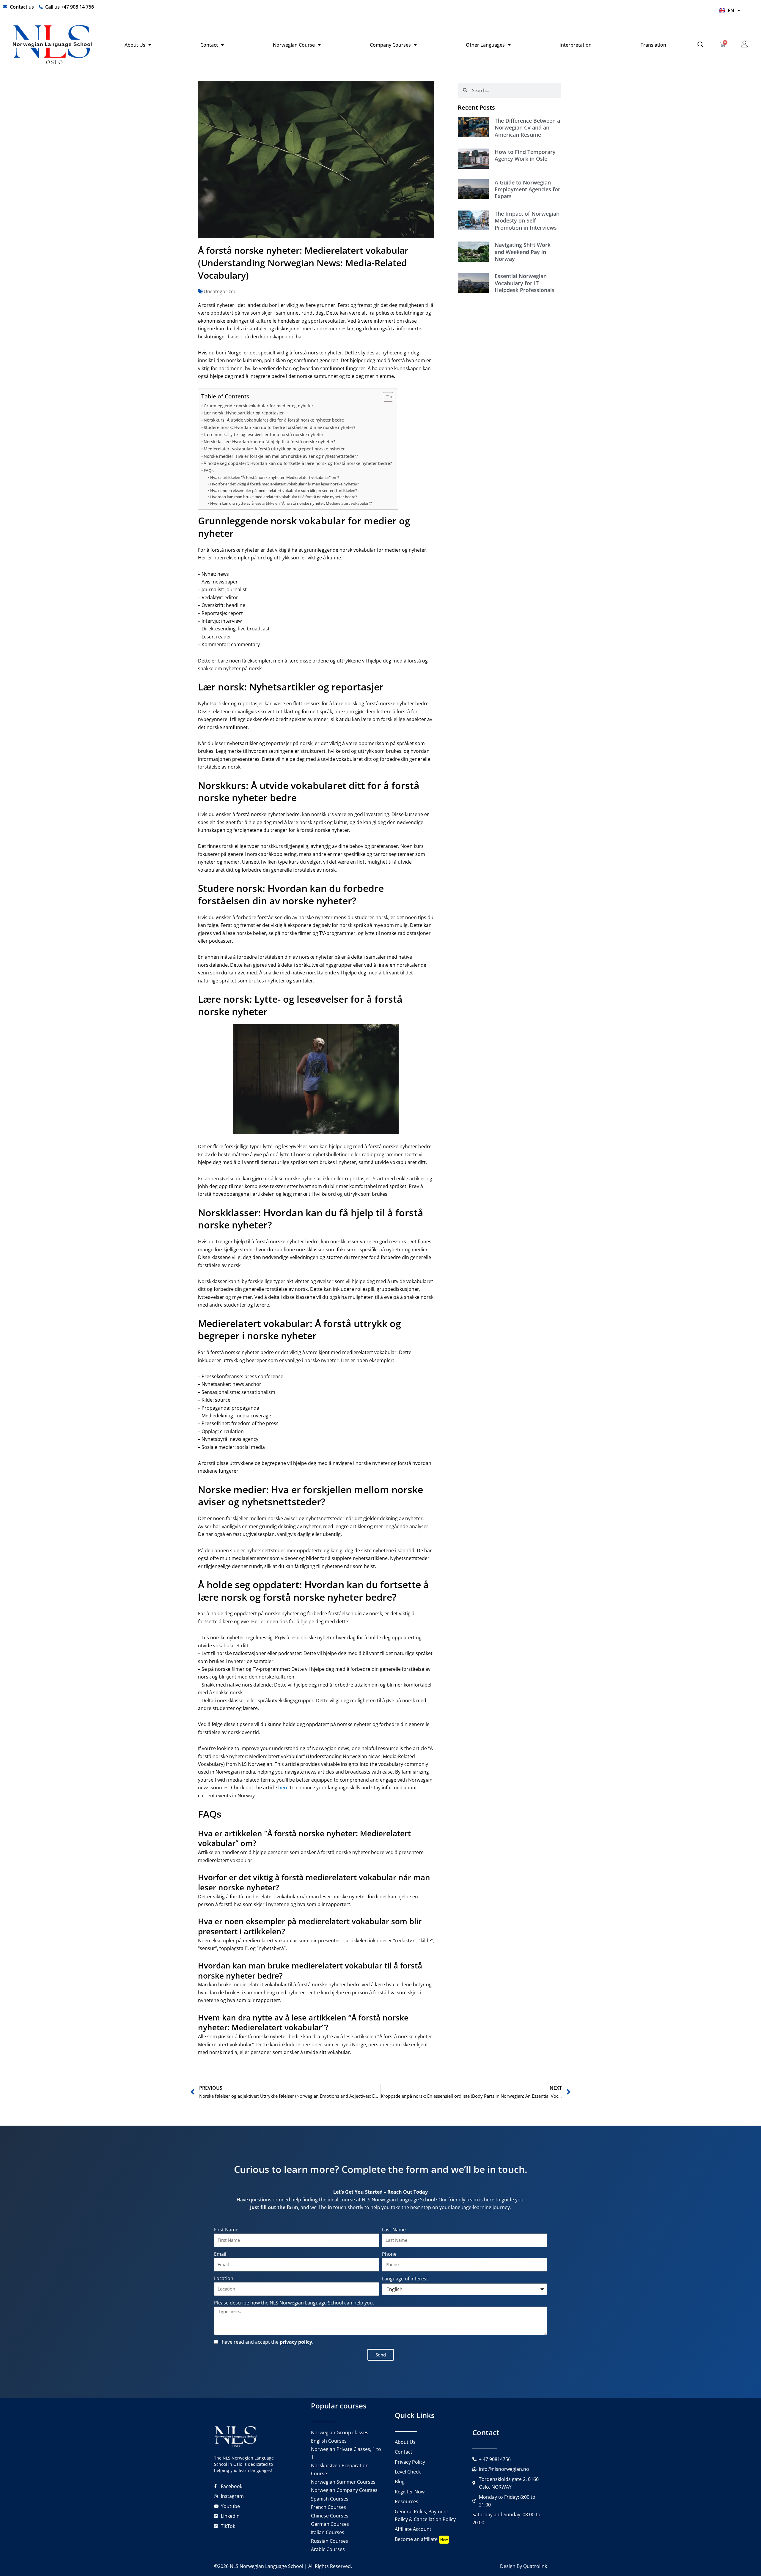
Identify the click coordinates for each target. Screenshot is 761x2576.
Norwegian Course (294, 45)
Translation (653, 45)
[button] (701, 45)
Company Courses (390, 45)
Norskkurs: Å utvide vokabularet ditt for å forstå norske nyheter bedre (274, 420)
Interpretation (576, 45)
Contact (209, 45)
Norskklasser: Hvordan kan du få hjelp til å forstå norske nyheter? (269, 442)
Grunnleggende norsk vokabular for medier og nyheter (258, 406)
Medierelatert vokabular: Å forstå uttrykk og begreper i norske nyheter (274, 449)
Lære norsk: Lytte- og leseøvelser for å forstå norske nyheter (264, 434)
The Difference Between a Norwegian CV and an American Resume (527, 128)
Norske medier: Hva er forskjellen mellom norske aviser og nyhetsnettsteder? (281, 456)
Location (224, 2278)
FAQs (209, 470)
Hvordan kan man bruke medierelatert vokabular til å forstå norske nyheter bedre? (284, 497)
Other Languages (485, 45)
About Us (135, 45)
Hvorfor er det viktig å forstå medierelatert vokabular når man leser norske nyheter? (285, 484)
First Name (226, 2230)
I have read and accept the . (266, 2342)
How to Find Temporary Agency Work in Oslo (525, 155)
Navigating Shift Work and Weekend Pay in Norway (523, 252)
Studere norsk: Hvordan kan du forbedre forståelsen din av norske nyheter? (279, 427)
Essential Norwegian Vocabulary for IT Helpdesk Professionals (525, 283)
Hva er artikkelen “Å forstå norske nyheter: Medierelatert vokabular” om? (275, 477)
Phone (389, 2254)
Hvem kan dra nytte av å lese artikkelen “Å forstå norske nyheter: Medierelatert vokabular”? (291, 503)
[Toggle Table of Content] (385, 397)
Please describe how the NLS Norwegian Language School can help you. (294, 2303)
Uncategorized (220, 291)
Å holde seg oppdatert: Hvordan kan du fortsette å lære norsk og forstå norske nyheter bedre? (298, 463)
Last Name (394, 2230)
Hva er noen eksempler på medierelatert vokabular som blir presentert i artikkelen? (284, 490)
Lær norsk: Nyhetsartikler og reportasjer (244, 413)
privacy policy (296, 2342)
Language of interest (405, 2279)
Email (220, 2254)
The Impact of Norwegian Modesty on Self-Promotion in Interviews (527, 221)
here (283, 1788)
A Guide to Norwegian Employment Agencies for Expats (527, 189)
